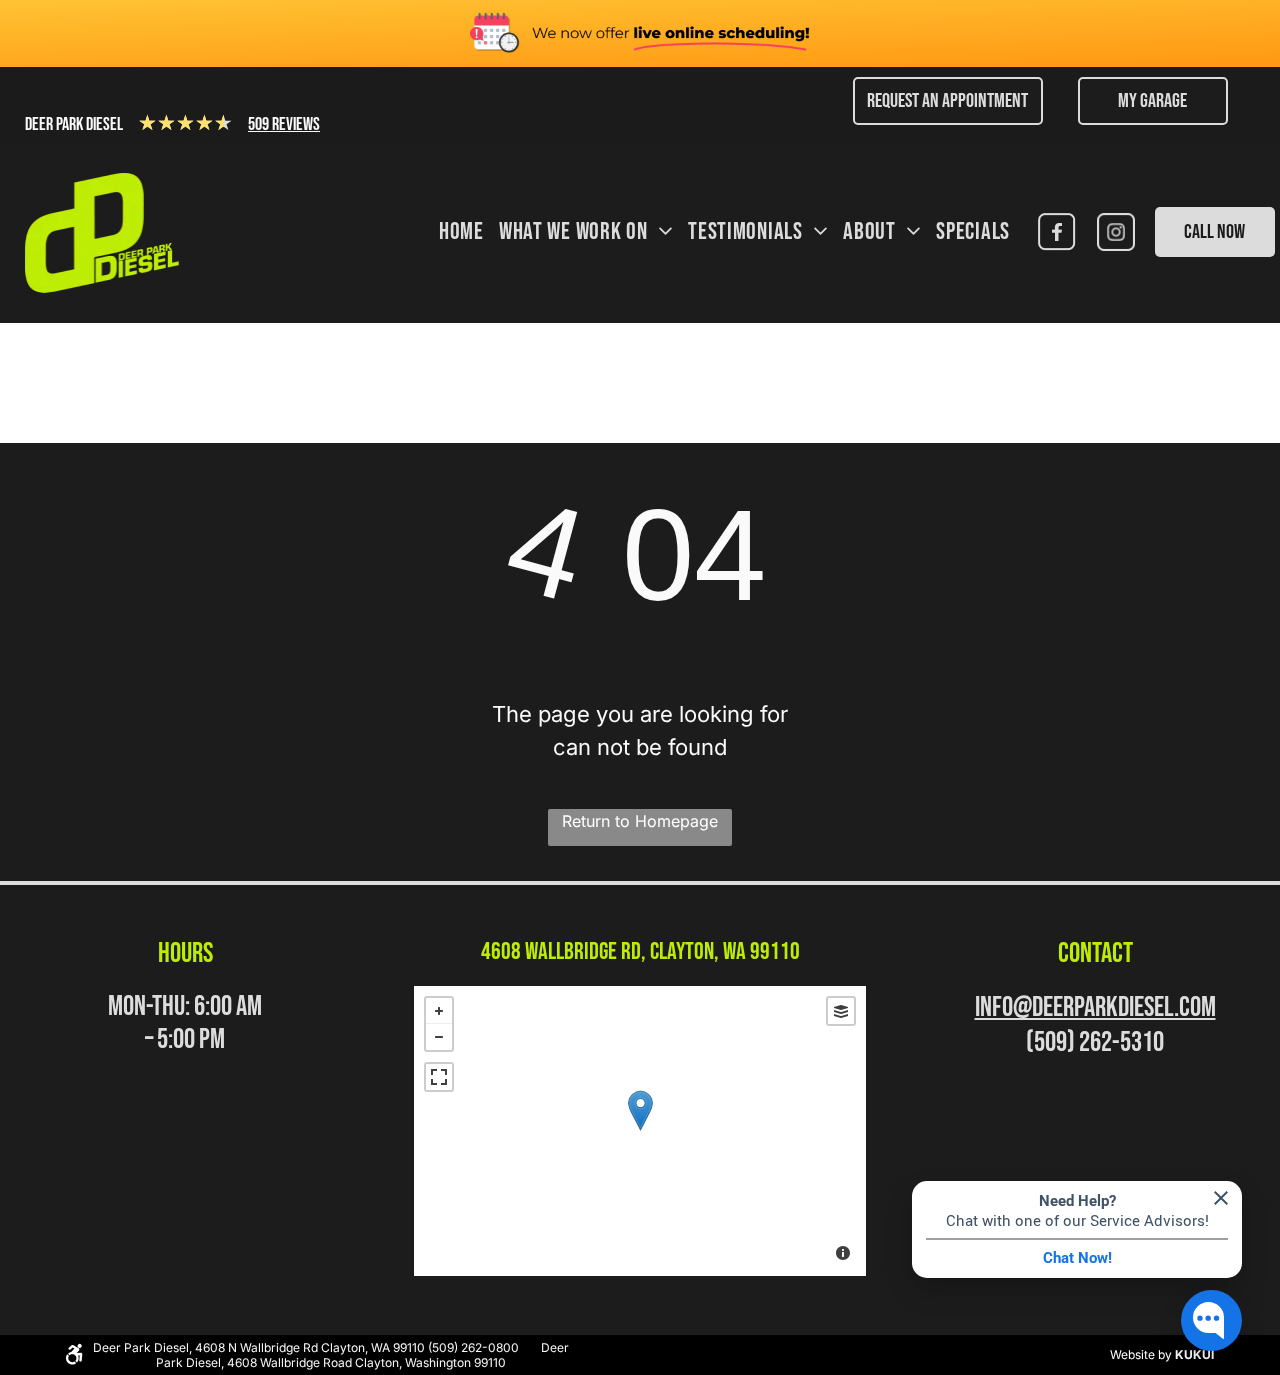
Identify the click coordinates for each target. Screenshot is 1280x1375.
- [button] (439, 1037)
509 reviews (284, 124)
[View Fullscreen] (439, 1077)
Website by (1141, 1354)
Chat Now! (1077, 1258)
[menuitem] (454, 233)
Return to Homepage (640, 821)
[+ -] (640, 1131)
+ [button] (439, 1011)
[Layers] (841, 1011)
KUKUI (1194, 1354)
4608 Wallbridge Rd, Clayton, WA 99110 (640, 951)
